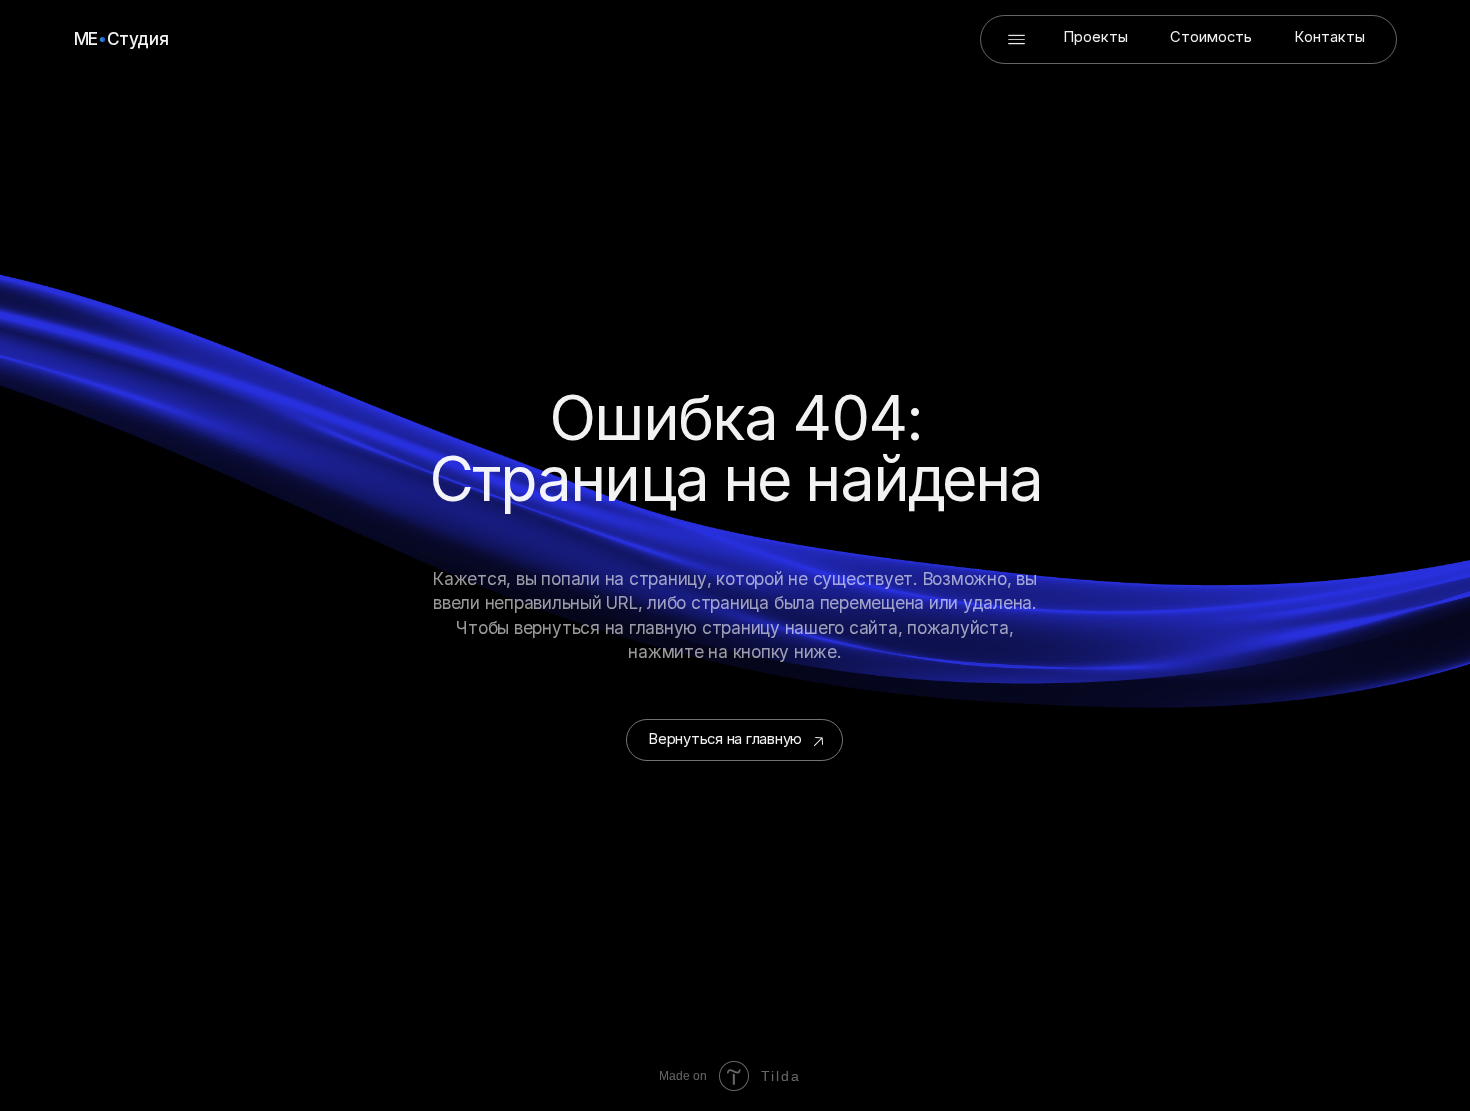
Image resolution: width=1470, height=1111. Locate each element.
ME (86, 38)
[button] (1016, 39)
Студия (138, 38)
